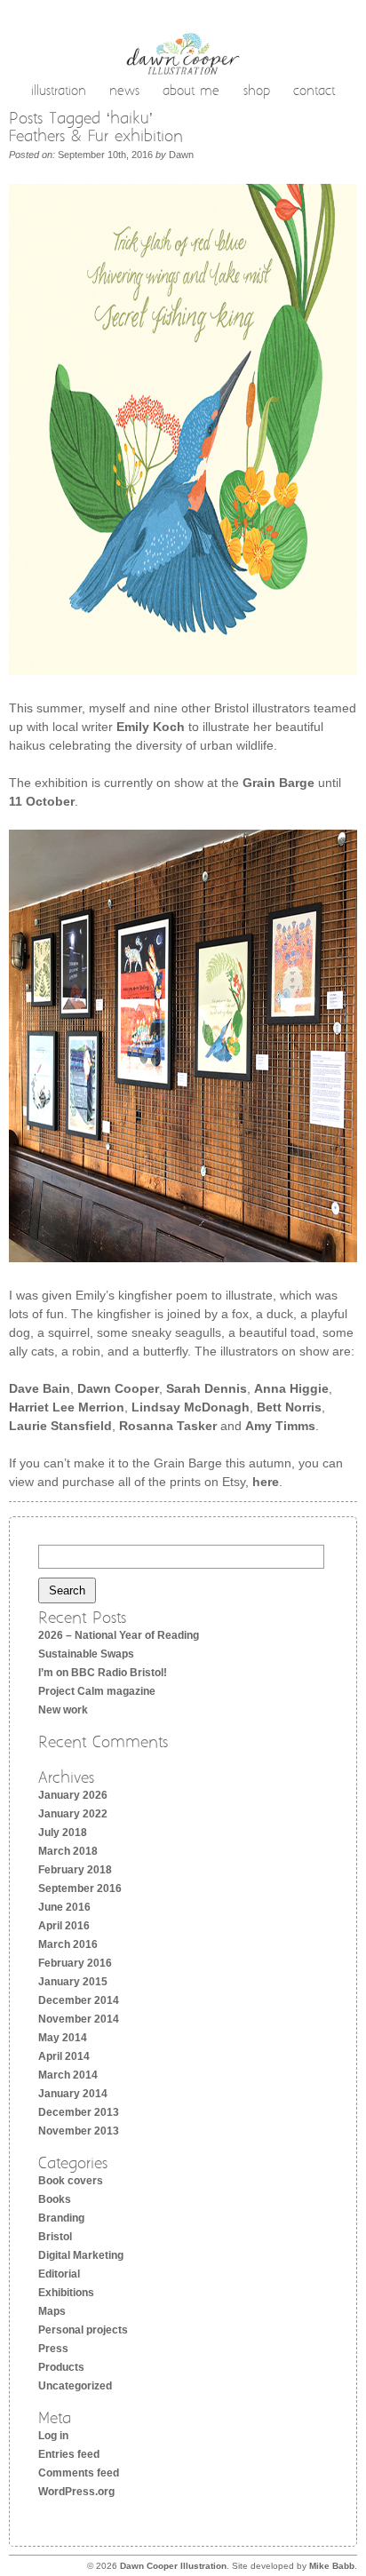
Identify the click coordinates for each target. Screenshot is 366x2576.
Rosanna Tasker (168, 1426)
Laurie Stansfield (60, 1426)
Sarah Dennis (207, 1388)
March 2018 (68, 1851)
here (266, 1482)
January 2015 (73, 1982)
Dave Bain (40, 1388)
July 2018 (63, 1833)
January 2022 (73, 1814)
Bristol (55, 2237)
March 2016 (68, 1944)
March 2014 (68, 2075)
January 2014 (73, 2094)
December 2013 (79, 2112)
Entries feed (69, 2454)
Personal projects (83, 2330)
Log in (53, 2436)
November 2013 (79, 2131)
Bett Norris (289, 1407)
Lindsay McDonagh (191, 1407)
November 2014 (79, 2019)
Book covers (71, 2181)
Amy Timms (280, 1426)
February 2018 (75, 1870)
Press (53, 2349)
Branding (61, 2218)
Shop (257, 92)
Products (61, 2367)
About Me (191, 92)
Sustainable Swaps (86, 1654)
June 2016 (64, 1907)
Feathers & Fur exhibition (96, 137)
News (124, 92)
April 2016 (64, 1926)
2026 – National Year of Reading (119, 1635)
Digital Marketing (81, 2255)
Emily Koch (151, 727)
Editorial (59, 2274)
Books (55, 2199)
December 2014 (79, 2000)
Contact (314, 92)
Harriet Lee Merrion (67, 1407)
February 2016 (75, 1963)
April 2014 (64, 2056)
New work (63, 1710)
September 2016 (80, 1888)
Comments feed (79, 2473)
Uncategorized (75, 2386)
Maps (52, 2311)
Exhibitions (66, 2293)
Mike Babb (332, 2566)
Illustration (59, 92)
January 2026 (73, 1795)
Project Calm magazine (97, 1691)
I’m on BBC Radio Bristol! (103, 1673)
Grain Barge (278, 783)
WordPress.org (76, 2492)
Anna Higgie (291, 1388)
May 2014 (63, 2038)
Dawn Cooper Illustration (173, 2566)
